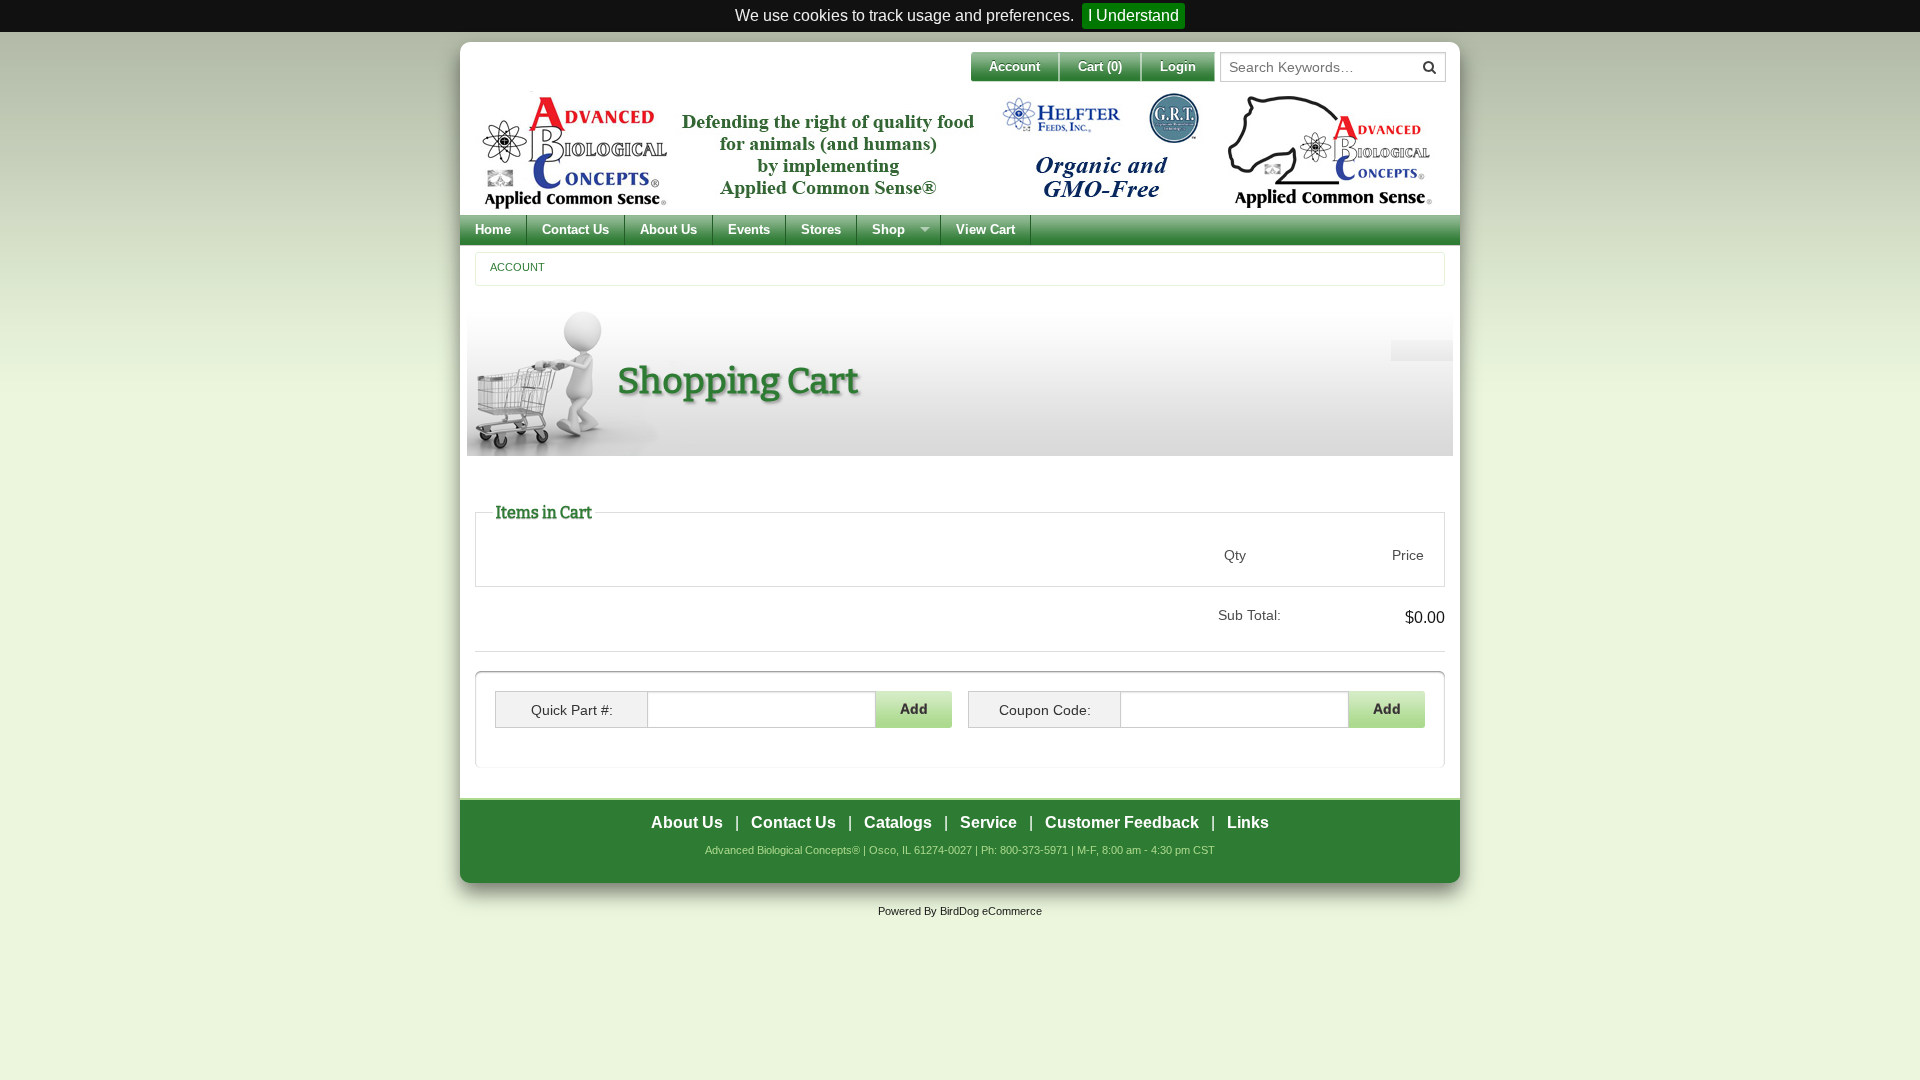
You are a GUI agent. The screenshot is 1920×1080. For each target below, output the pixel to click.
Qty (1235, 555)
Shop (888, 229)
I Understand (1133, 15)
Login (1178, 66)
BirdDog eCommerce (991, 911)
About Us (668, 229)
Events (749, 229)
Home (493, 229)
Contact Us (575, 229)
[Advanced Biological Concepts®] (955, 151)
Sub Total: (1249, 615)
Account (1014, 66)
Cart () (1100, 66)
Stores (821, 229)
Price (1408, 555)
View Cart (985, 229)
